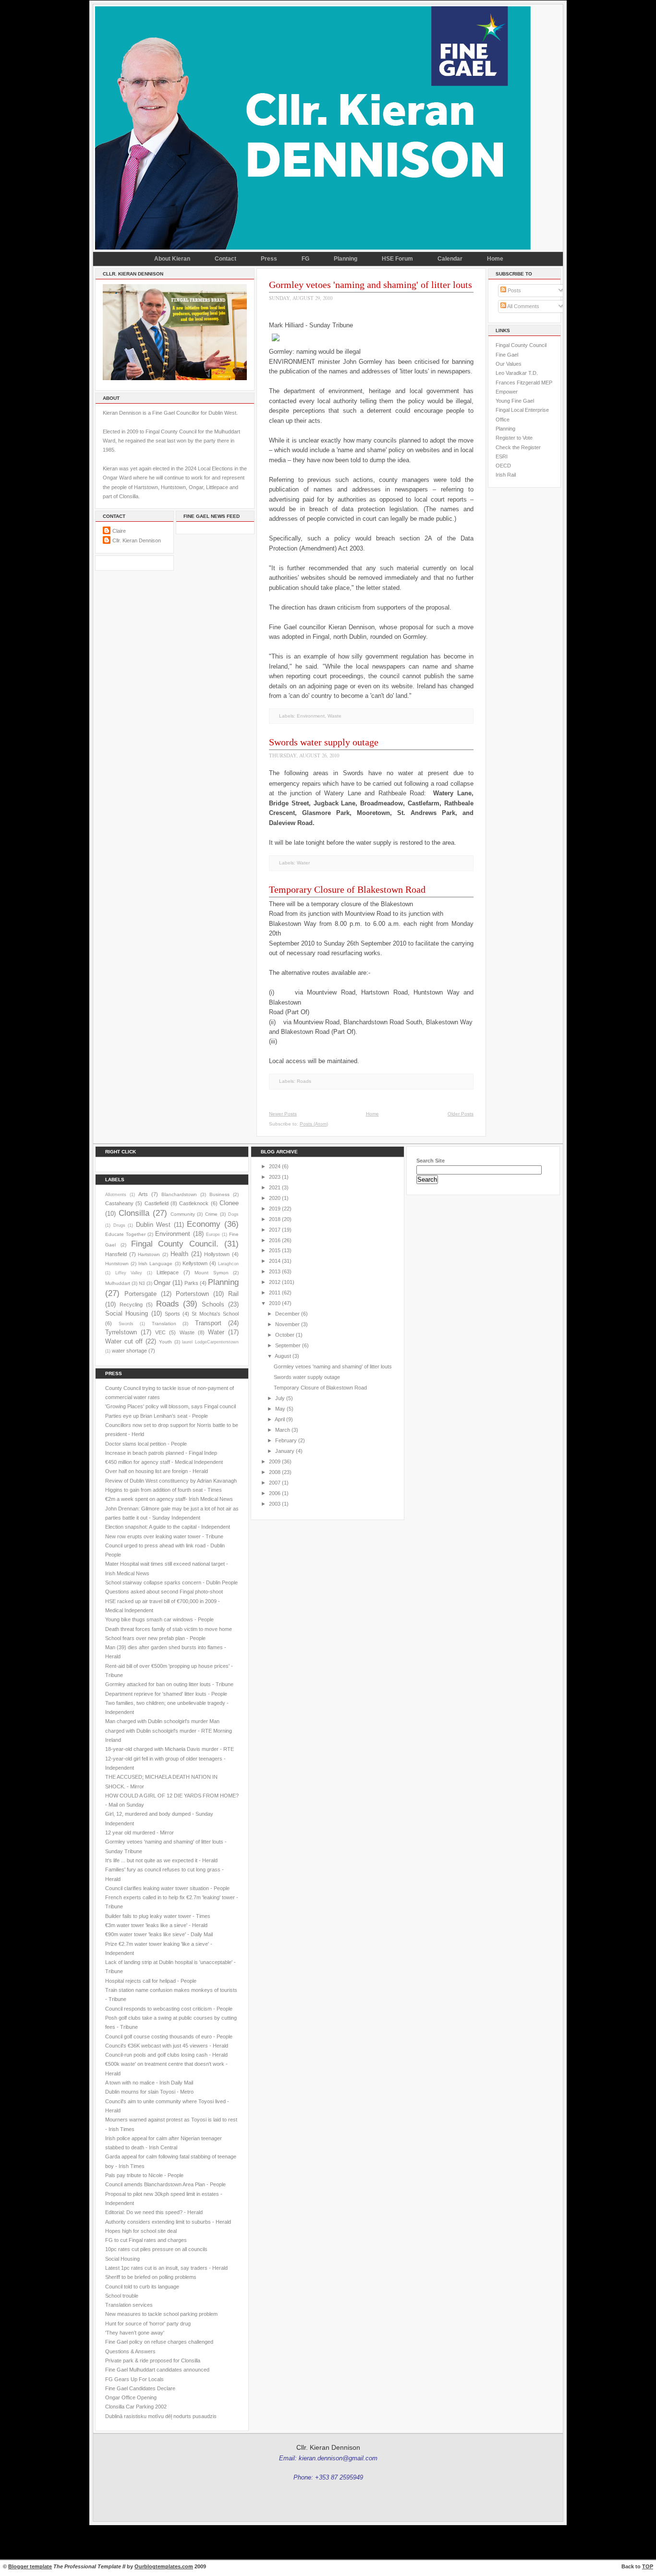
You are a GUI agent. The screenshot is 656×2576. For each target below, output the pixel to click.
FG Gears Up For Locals (134, 2379)
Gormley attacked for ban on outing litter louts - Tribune (169, 1684)
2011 (275, 1293)
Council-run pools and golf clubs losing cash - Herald (166, 2055)
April (280, 1419)
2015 (275, 1250)
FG (305, 259)
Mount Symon (212, 1273)
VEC (160, 1332)
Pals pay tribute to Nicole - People (144, 2175)
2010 (275, 1303)
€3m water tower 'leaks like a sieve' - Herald (156, 1925)
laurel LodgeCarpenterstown (210, 1342)
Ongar (162, 1283)
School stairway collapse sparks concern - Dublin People (171, 1582)
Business (219, 1194)
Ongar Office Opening (131, 2397)
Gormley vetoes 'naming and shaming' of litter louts (371, 285)
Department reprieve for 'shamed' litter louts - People (166, 1694)
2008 (275, 1472)
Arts (143, 1194)
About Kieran (172, 259)
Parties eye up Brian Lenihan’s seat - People (157, 1416)
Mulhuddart (118, 1283)
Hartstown (149, 1254)
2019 (275, 1209)
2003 (275, 1504)
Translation (164, 1324)
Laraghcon (228, 1264)
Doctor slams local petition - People (146, 1444)
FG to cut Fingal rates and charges (146, 2240)
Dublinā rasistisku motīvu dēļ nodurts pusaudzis (161, 2416)
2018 (275, 1219)
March (283, 1430)
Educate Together (125, 1234)
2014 (275, 1261)
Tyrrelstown (121, 1332)
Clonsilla (134, 1213)
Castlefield (157, 1203)
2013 (275, 1271)
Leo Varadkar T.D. (517, 373)
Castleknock (194, 1203)
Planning (346, 259)
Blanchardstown (179, 1194)
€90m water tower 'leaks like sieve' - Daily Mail (159, 1934)
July (280, 1398)
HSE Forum (397, 259)
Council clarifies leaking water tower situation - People (167, 1888)
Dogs (233, 1214)
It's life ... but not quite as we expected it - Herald (161, 1860)
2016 (275, 1240)
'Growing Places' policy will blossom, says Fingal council (170, 1406)
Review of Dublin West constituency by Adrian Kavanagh (171, 1481)
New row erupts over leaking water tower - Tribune (164, 1536)
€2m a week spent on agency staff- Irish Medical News (169, 1499)
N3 (142, 1283)
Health (179, 1254)
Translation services (129, 2305)
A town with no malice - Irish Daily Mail (149, 2083)
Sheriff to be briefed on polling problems (151, 2277)
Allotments (116, 1195)
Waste (334, 716)
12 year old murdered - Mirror (140, 1833)
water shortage (129, 1351)
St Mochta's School (215, 1314)
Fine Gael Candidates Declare (140, 2388)
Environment (311, 716)
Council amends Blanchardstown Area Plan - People (165, 2184)
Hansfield (116, 1254)
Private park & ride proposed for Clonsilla (153, 2360)
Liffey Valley (129, 1273)
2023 (275, 1177)
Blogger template (30, 2566)
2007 (275, 1483)
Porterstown (192, 1294)
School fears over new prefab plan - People (155, 1638)
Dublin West (153, 1225)
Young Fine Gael (515, 401)
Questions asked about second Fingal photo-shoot (164, 1592)
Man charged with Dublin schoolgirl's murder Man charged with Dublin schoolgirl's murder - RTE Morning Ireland (169, 1731)
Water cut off (124, 1341)
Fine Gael (507, 355)
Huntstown (117, 1264)
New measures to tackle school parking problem (161, 2314)
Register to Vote (514, 438)
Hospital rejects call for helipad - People (151, 1981)
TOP (648, 2566)
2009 (275, 1462)
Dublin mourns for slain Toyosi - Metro (149, 2092)
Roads (304, 1081)
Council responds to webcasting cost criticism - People (169, 2009)
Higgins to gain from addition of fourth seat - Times (164, 1490)
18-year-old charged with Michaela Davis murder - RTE (170, 1749)
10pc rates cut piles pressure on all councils (156, 2249)
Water (303, 863)
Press (269, 259)
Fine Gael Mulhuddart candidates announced (157, 2370)
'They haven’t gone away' (135, 2333)
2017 (275, 1230)
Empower (507, 392)
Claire (119, 531)
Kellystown (195, 1263)
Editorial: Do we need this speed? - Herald (154, 2212)
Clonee (229, 1203)
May (280, 1409)
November (287, 1324)
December (287, 1314)
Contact (225, 259)
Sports (172, 1314)
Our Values (509, 364)
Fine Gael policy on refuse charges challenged (159, 2342)
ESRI (502, 456)
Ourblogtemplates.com (164, 2566)
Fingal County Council (521, 345)
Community (183, 1214)
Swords (126, 1324)
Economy (204, 1224)
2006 (275, 1493)
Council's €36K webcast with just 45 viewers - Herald (167, 2046)
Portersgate (140, 1294)
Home (495, 259)
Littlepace (168, 1272)
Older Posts (461, 1114)
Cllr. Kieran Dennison (137, 540)
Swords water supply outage (324, 742)
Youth (165, 1342)
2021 (275, 1187)
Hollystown (217, 1254)
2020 (275, 1198)
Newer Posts (283, 1114)
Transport (208, 1323)
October (285, 1335)
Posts (514, 290)
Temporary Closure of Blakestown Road (347, 889)
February (286, 1440)
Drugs (119, 1225)
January (285, 1451)
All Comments (523, 306)
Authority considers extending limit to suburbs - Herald (168, 2222)
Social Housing (127, 1313)
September (288, 1345)
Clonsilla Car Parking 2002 (136, 2407)
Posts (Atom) (314, 1124)
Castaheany (119, 1203)
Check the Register (518, 447)
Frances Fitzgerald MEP (524, 383)
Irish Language (155, 1264)
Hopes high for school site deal (141, 2231)
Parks (191, 1283)
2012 (275, 1282)
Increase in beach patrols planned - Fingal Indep (161, 1453)
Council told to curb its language (142, 2287)
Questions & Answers (130, 2351)
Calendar (450, 259)
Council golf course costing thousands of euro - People (169, 2037)
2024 (275, 1166)
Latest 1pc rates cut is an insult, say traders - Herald (166, 2268)
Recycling (131, 1305)
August (283, 1356)
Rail (233, 1294)
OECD (503, 466)
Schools (213, 1304)
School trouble (122, 2296)
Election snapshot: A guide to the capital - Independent (168, 1527)
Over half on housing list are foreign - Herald (157, 1471)
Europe (213, 1234)
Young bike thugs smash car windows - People (159, 1619)
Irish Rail (506, 475)
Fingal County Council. (175, 1244)
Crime (211, 1214)
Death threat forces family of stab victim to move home (169, 1629)
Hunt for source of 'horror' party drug (148, 2324)
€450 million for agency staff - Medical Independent (164, 1462)
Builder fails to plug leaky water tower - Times (158, 1916)
